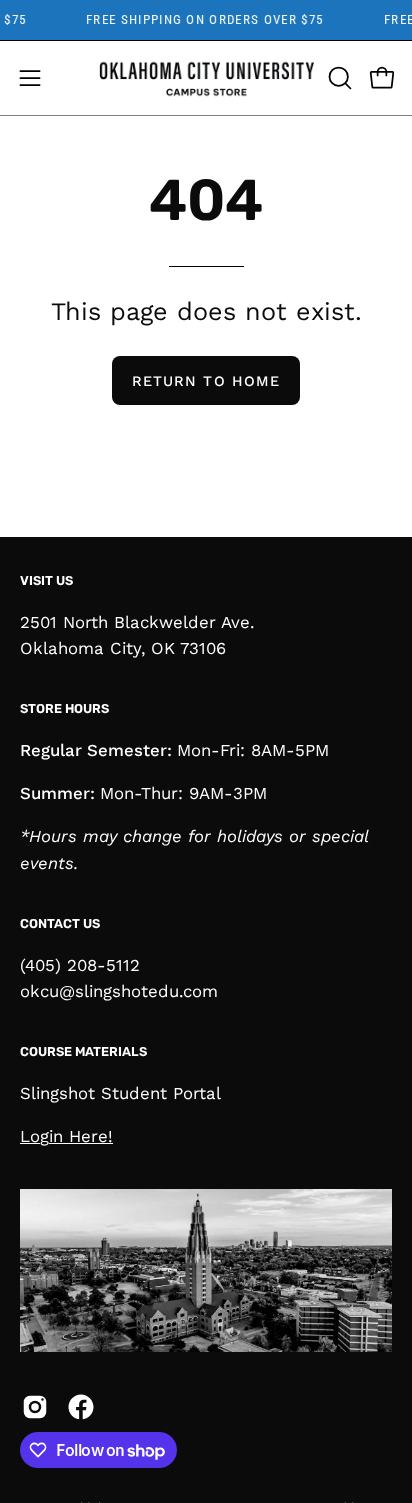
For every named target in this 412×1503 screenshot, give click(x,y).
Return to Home (206, 381)
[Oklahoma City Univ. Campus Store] (206, 78)
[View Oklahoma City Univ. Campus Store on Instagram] (35, 1407)
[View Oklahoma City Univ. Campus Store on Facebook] (81, 1407)
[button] (338, 78)
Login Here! (66, 1136)
